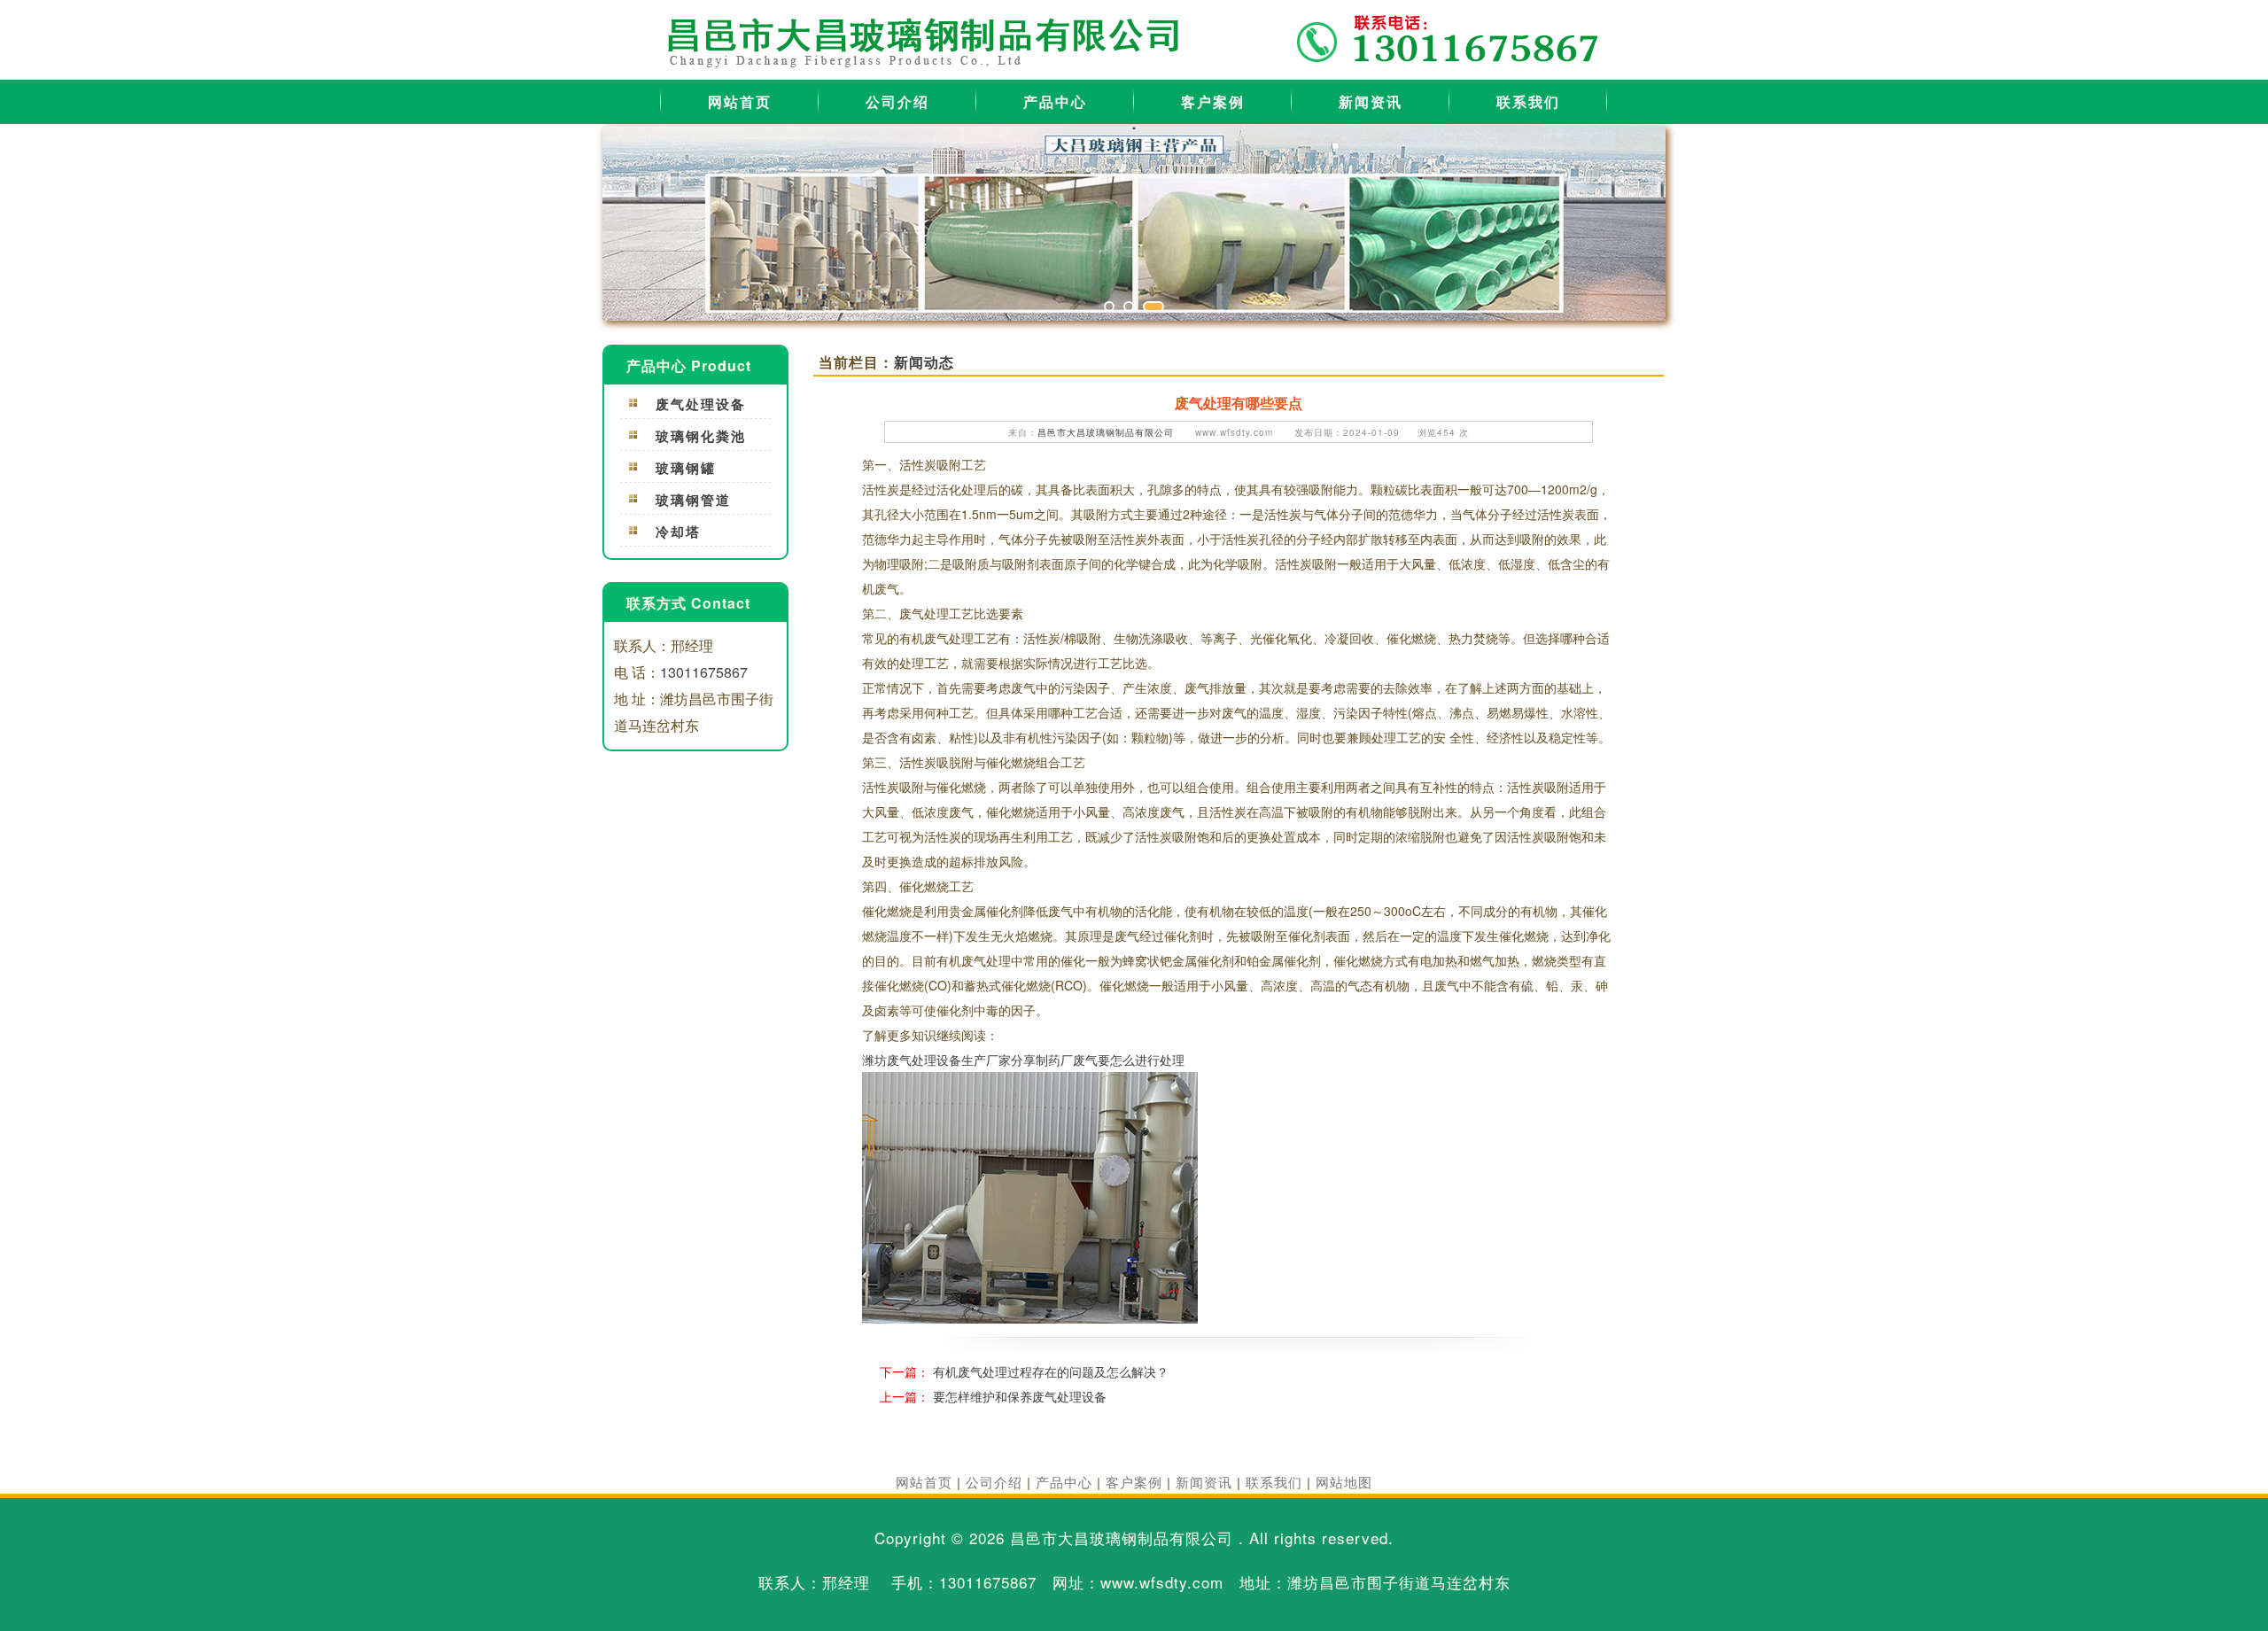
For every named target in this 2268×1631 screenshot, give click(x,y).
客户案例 (1213, 101)
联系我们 (1528, 101)
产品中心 (1055, 101)
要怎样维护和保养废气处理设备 (1020, 1396)
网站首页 (740, 101)
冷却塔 (678, 532)
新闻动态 (924, 362)
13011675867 (704, 672)
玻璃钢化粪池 (701, 436)
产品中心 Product (689, 365)
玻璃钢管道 (693, 500)
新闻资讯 (1371, 101)
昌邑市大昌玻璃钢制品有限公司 (1106, 432)
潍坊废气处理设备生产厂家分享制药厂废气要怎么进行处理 (1023, 1060)
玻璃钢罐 (686, 468)
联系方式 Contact (688, 603)
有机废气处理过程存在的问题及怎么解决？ (1051, 1371)
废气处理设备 (701, 404)
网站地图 (1344, 1482)
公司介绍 (897, 101)
